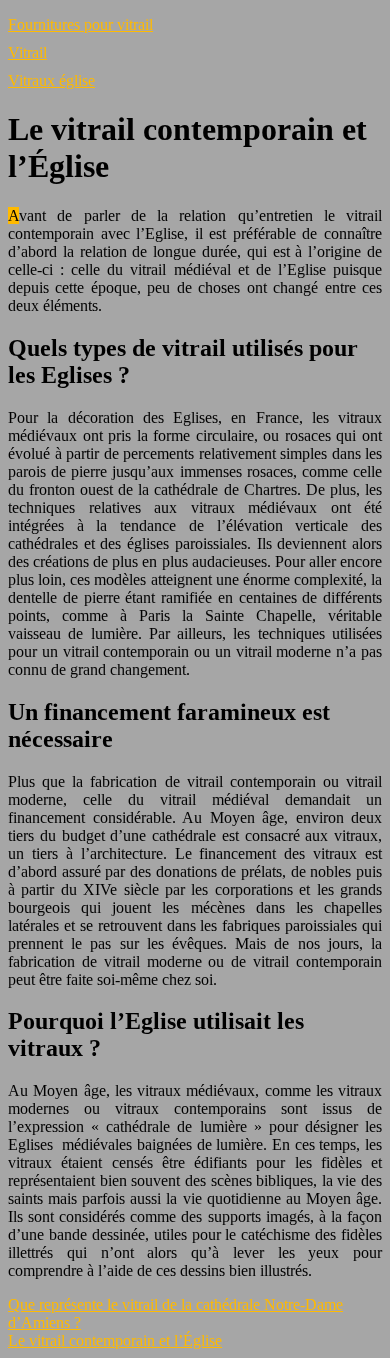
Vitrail (27, 52)
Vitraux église (51, 80)
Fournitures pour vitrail (80, 24)
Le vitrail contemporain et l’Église (115, 1340)
